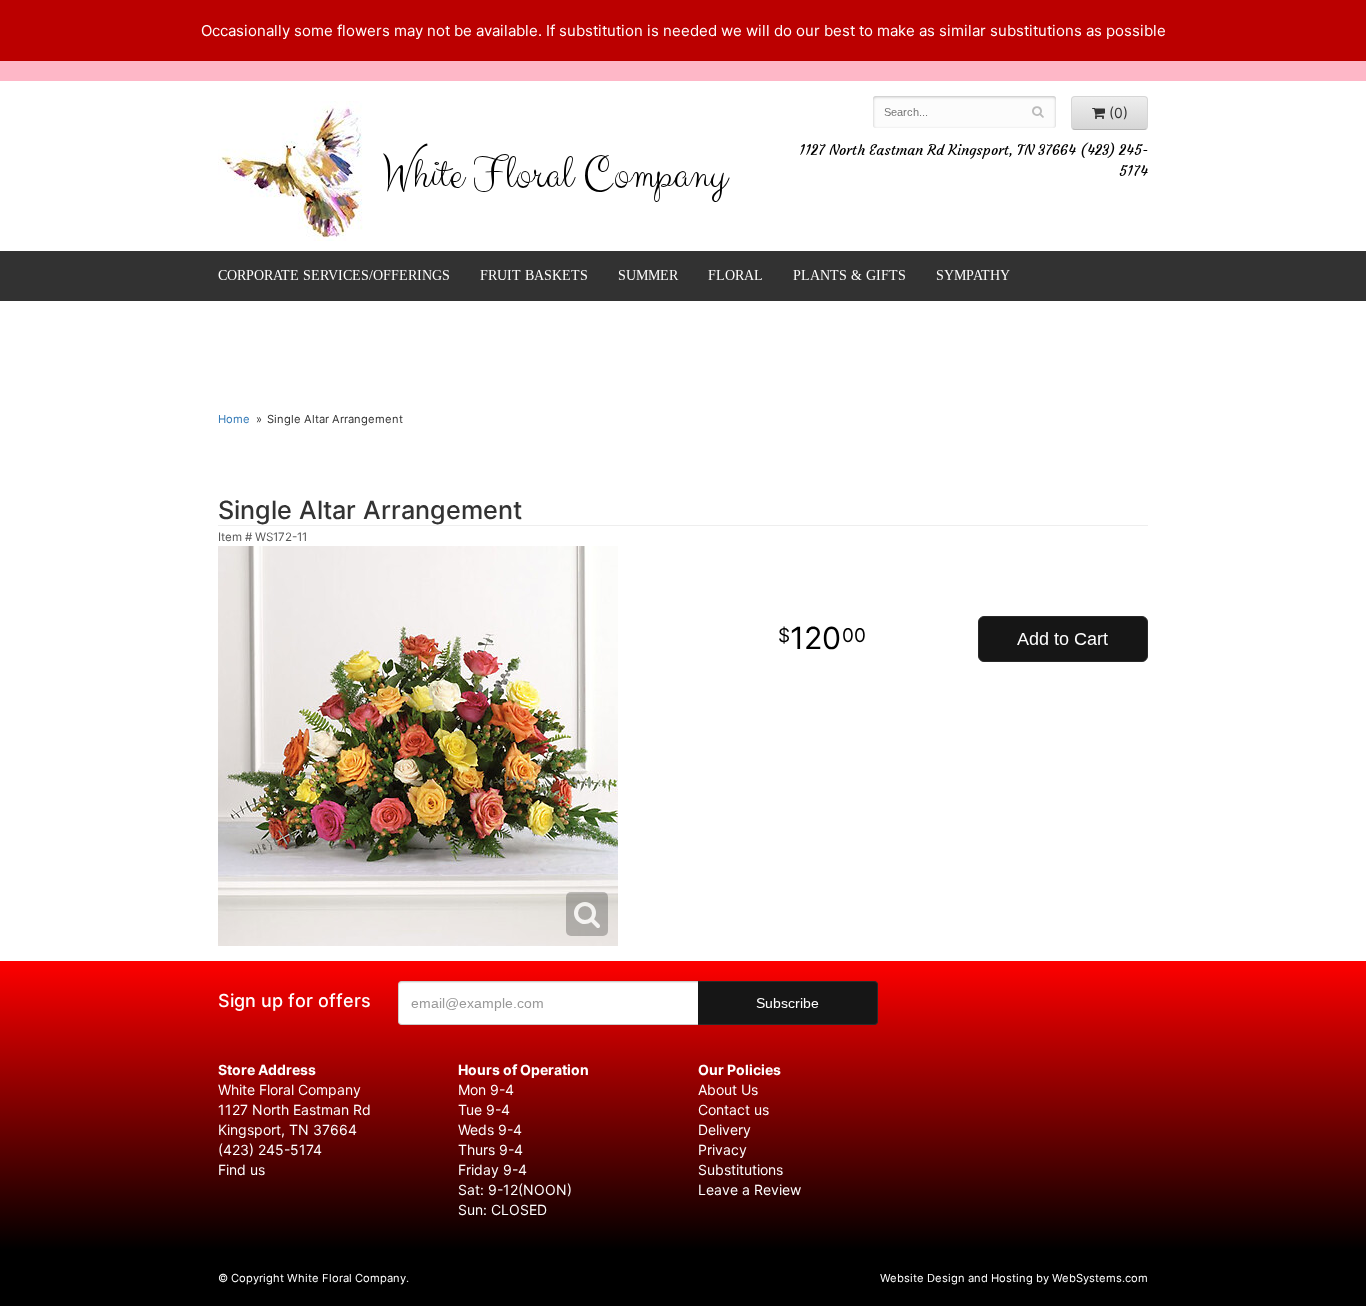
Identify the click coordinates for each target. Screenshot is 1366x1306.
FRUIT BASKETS (534, 275)
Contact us (733, 1109)
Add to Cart (1062, 639)
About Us (728, 1089)
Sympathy (973, 275)
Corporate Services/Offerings (334, 275)
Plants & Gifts (849, 275)
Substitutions (740, 1169)
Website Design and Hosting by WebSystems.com (1014, 1278)
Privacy (722, 1149)
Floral (735, 275)
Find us (241, 1169)
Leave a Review (749, 1189)
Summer (648, 275)
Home (234, 419)
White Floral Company (554, 180)
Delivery (724, 1129)
